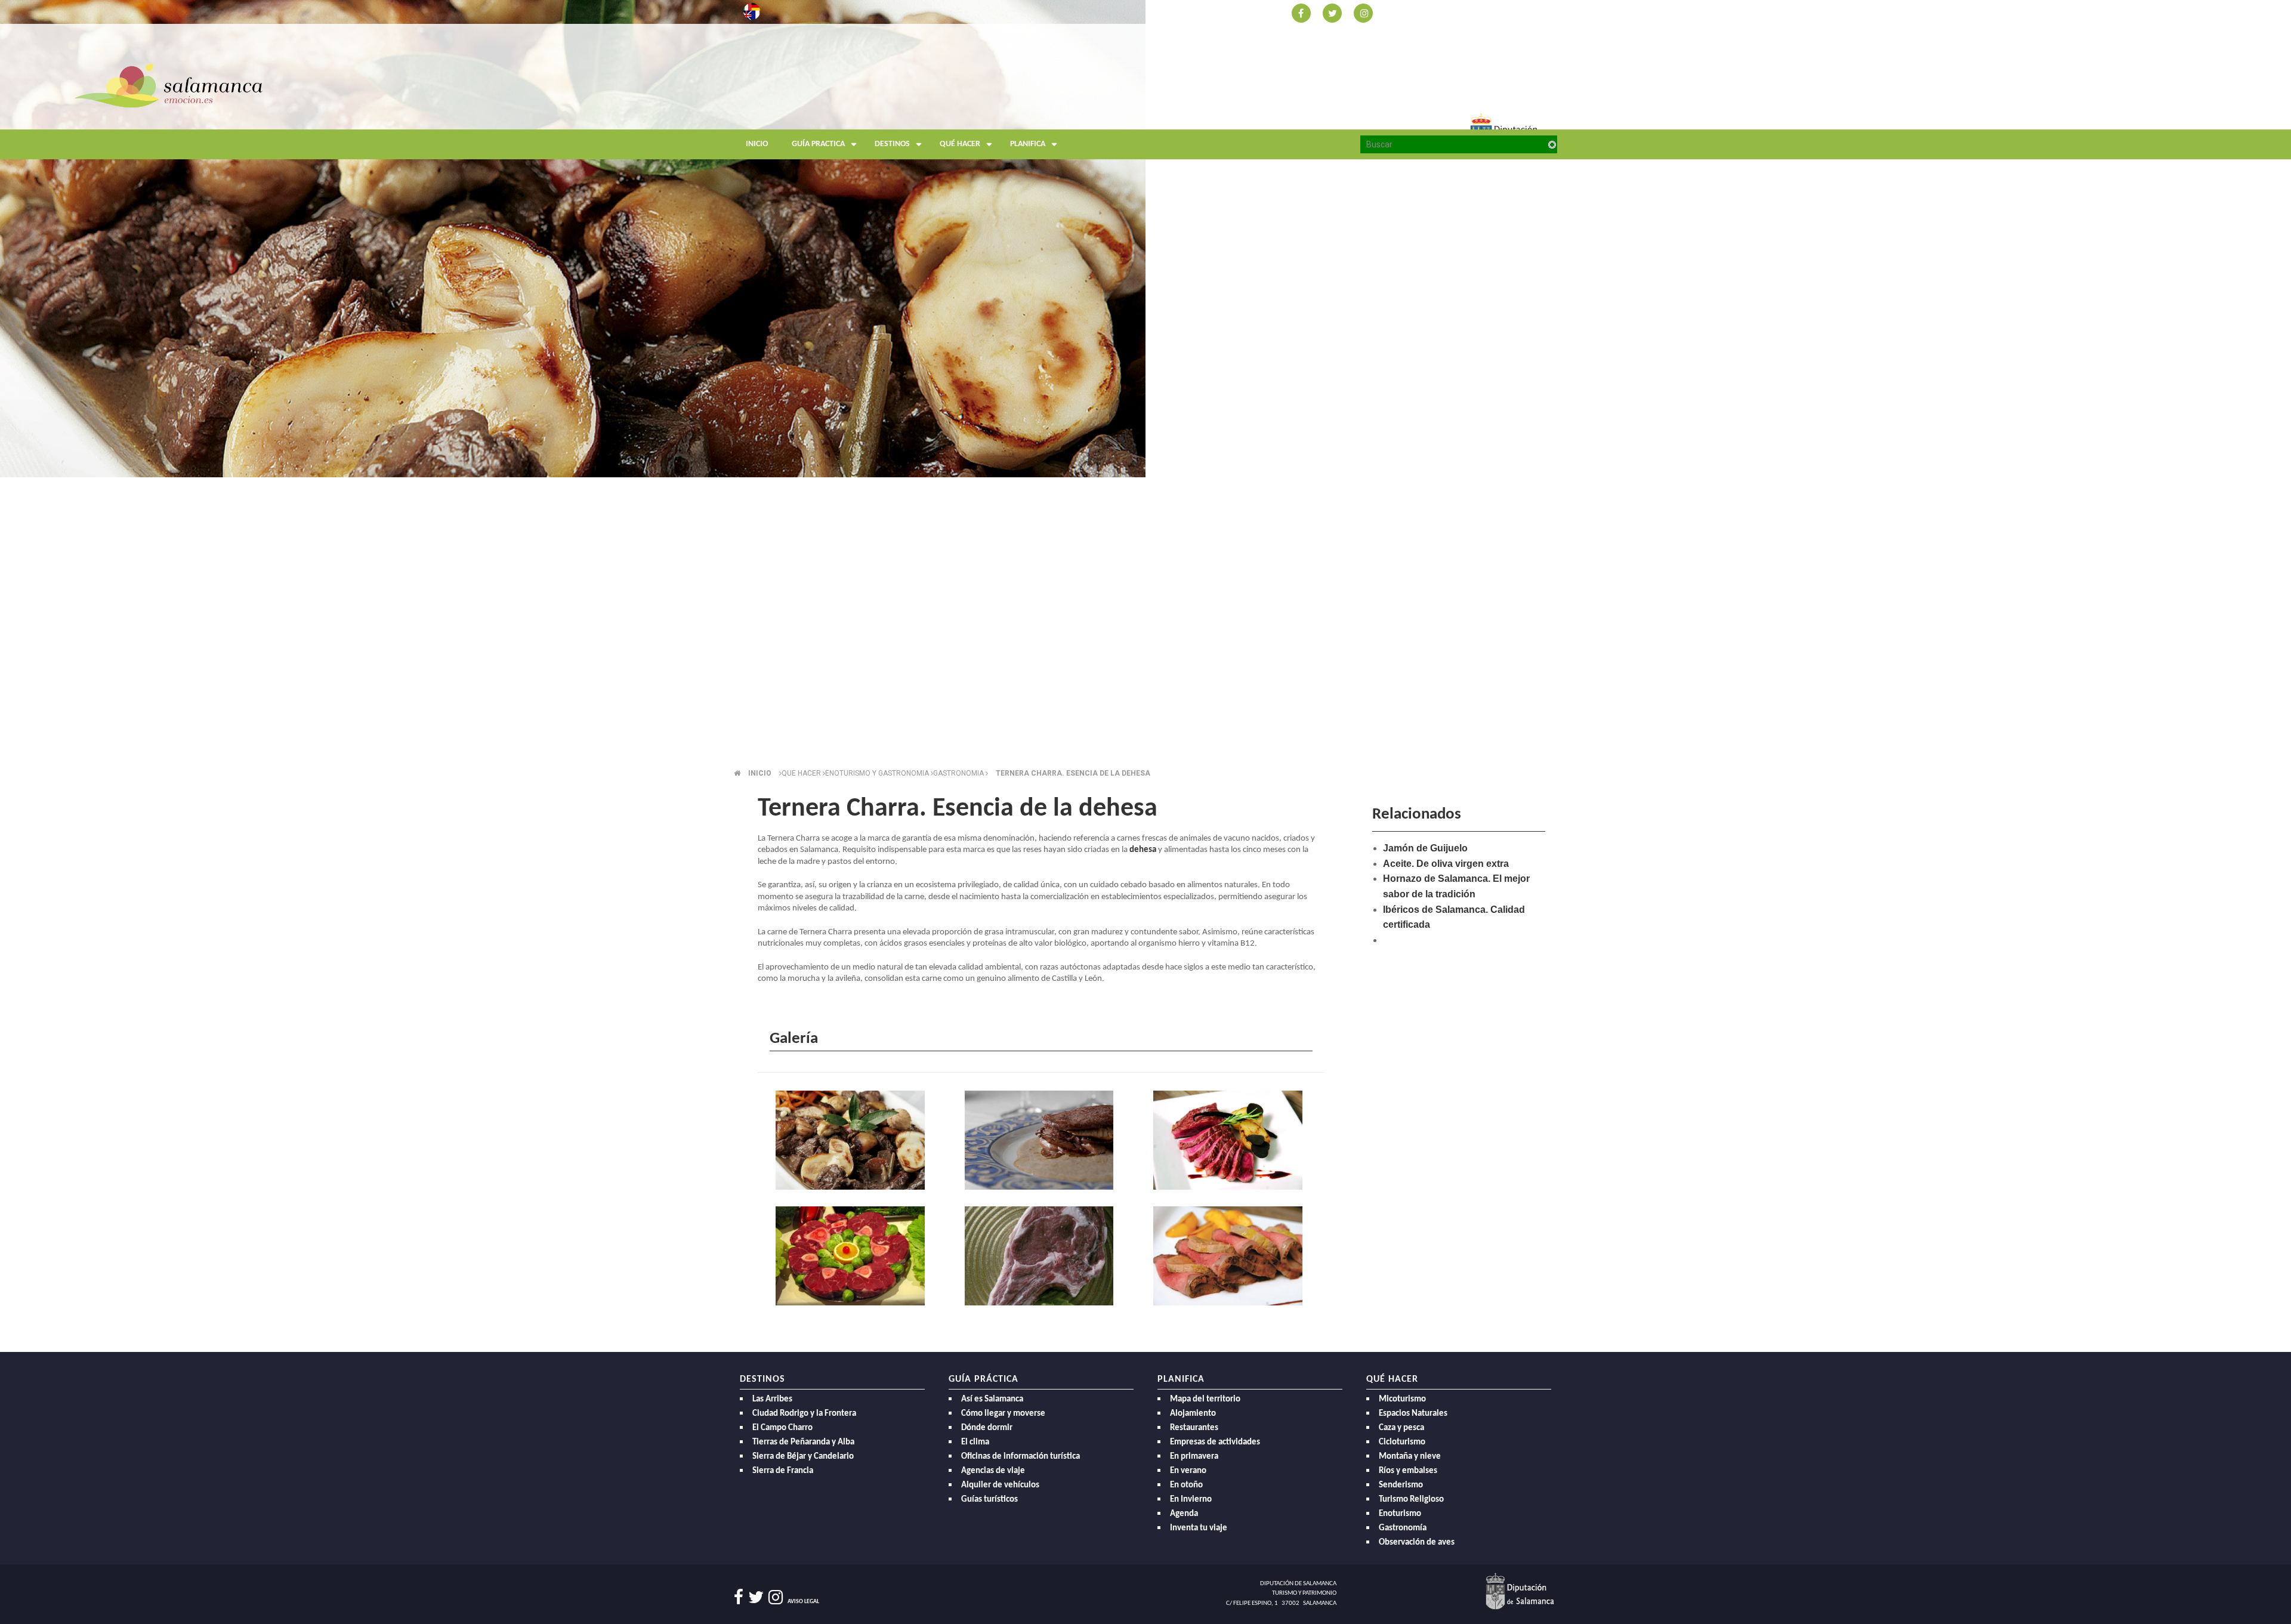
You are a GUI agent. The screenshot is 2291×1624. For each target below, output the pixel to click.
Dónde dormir (987, 1428)
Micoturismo (1402, 1399)
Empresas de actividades (1215, 1442)
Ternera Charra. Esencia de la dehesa (1073, 773)
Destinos (892, 144)
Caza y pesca (1401, 1428)
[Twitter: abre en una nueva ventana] (1332, 12)
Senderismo (1401, 1485)
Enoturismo (1400, 1514)
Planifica (1028, 144)
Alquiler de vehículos (1000, 1485)
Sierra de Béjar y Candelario (803, 1457)
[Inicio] (847, 110)
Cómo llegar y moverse (1003, 1414)
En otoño (1186, 1485)
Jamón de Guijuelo (1425, 848)
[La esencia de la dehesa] (852, 1142)
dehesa (1143, 850)
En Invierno (1191, 1500)
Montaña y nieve (1410, 1457)
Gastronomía (1403, 1528)
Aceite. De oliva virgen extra (1446, 864)
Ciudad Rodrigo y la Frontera (804, 1414)
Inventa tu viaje (1199, 1528)
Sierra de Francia (783, 1471)
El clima (975, 1442)
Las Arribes (772, 1399)
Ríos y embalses (1408, 1471)
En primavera (1194, 1457)
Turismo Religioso (1411, 1500)
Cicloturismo (1402, 1442)
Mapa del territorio (1205, 1399)
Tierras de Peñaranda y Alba (803, 1442)
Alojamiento (1193, 1414)
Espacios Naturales (1413, 1414)
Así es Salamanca (992, 1399)
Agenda (1184, 1514)
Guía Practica (818, 144)
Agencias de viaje (993, 1471)
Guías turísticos (989, 1500)
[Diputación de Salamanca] (1520, 1591)
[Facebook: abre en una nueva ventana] (1301, 12)
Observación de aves (1417, 1543)
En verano (1188, 1471)
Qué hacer (960, 144)
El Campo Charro (782, 1428)
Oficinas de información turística (1021, 1457)
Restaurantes (1194, 1428)
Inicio (757, 144)
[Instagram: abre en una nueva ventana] (1363, 12)
